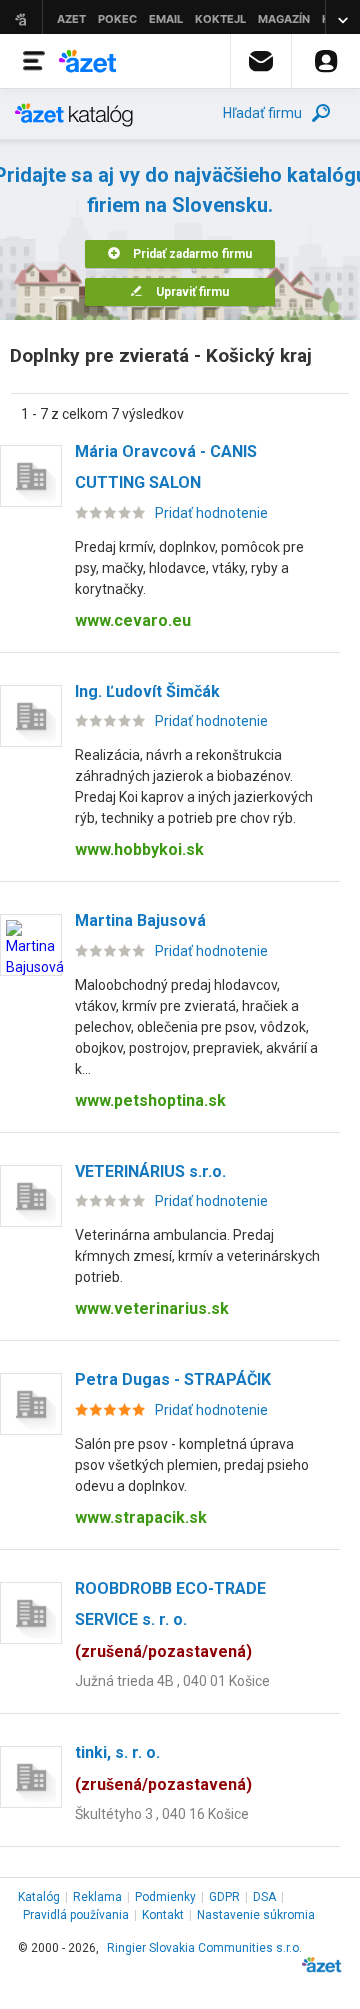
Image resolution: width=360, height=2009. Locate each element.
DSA (264, 1897)
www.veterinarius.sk (152, 1308)
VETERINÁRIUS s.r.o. (150, 1171)
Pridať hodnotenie (211, 513)
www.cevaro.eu (133, 620)
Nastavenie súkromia (256, 1915)
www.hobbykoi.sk (139, 849)
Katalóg (39, 1897)
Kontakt (163, 1915)
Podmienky (165, 1897)
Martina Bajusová (140, 920)
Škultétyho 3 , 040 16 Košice (162, 1814)
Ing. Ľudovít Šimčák (147, 691)
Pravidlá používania (76, 1915)
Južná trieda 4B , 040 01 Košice (172, 1681)
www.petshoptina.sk (150, 1100)
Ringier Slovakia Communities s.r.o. (204, 1948)
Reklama (97, 1897)
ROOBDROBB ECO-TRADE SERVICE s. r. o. (170, 1620)
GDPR (224, 1897)
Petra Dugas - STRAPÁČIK (173, 1379)
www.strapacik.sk (141, 1517)
